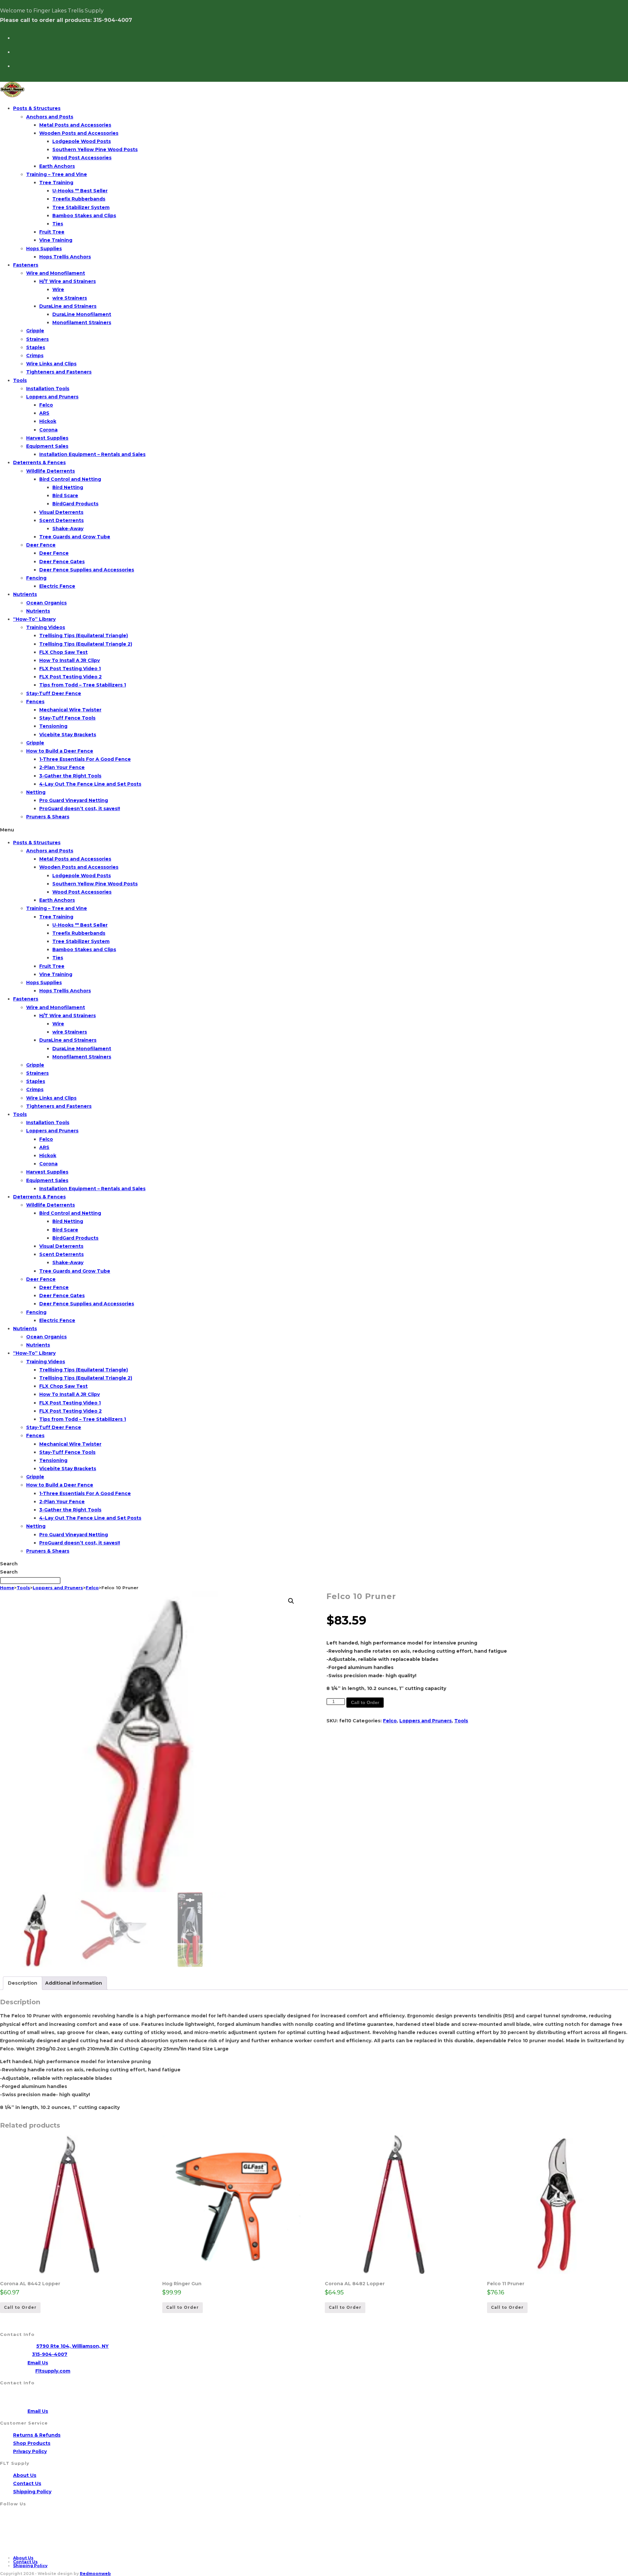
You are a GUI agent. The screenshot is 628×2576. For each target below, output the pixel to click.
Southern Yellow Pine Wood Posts (95, 149)
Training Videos (46, 627)
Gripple (35, 331)
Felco (46, 405)
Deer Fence (41, 545)
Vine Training (56, 240)
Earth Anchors (57, 166)
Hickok (48, 421)
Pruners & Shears (48, 817)
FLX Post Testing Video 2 (70, 677)
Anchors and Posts (50, 117)
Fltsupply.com (53, 2371)
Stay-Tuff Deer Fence (54, 693)
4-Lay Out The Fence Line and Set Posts (90, 784)
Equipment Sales (47, 446)
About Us (25, 2475)
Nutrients (25, 594)
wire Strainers (70, 298)
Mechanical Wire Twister (70, 710)
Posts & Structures (37, 108)
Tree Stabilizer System (81, 207)
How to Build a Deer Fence (60, 751)
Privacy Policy (30, 2451)
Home (7, 1588)
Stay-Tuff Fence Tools (67, 718)
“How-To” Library (34, 619)
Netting (36, 792)
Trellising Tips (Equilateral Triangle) (84, 635)
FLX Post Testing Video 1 (70, 669)
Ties (58, 224)
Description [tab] (23, 1983)
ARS (44, 413)
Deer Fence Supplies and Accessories (87, 570)
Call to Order (365, 1702)
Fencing (36, 578)
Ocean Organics (46, 603)
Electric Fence (57, 586)
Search (9, 1564)
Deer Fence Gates (62, 562)
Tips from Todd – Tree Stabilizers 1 (83, 685)
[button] (314, 830)
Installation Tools (48, 389)
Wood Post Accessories (82, 158)
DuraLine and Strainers (68, 306)
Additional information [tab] (74, 1983)
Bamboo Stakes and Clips (84, 216)
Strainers (37, 339)
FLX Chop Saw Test (63, 652)
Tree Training (56, 183)
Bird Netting (68, 487)
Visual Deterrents (61, 512)
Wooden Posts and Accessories (79, 133)
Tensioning (53, 726)
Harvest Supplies (47, 438)
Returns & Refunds (37, 2435)
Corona (48, 430)
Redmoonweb (95, 2574)
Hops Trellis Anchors (65, 257)
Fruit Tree (52, 232)
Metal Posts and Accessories (75, 125)
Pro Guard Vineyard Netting (74, 800)
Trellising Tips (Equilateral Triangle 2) (86, 644)
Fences (35, 702)
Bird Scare (65, 496)
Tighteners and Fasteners (59, 372)
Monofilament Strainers (82, 322)
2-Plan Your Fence (62, 767)
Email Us (38, 2363)
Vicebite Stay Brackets (68, 735)
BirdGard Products (75, 504)
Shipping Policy (32, 2492)
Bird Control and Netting (70, 479)
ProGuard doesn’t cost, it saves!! (80, 809)
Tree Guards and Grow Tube (75, 537)
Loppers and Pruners (52, 397)
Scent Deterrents (61, 520)
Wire (58, 289)
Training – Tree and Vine (57, 174)
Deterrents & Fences (39, 462)
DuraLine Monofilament (82, 314)
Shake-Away (68, 529)
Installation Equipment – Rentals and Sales (92, 454)
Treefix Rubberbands (79, 199)
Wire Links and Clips (51, 364)
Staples (36, 347)
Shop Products (32, 2443)
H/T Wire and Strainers (68, 281)
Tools (20, 380)
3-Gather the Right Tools (70, 776)
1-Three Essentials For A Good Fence (85, 759)
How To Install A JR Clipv (70, 660)
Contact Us (27, 2483)
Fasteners (26, 265)
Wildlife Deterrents (51, 471)
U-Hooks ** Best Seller (80, 191)
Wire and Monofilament (56, 273)
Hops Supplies (44, 249)
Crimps (35, 356)
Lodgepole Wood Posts (82, 141)
